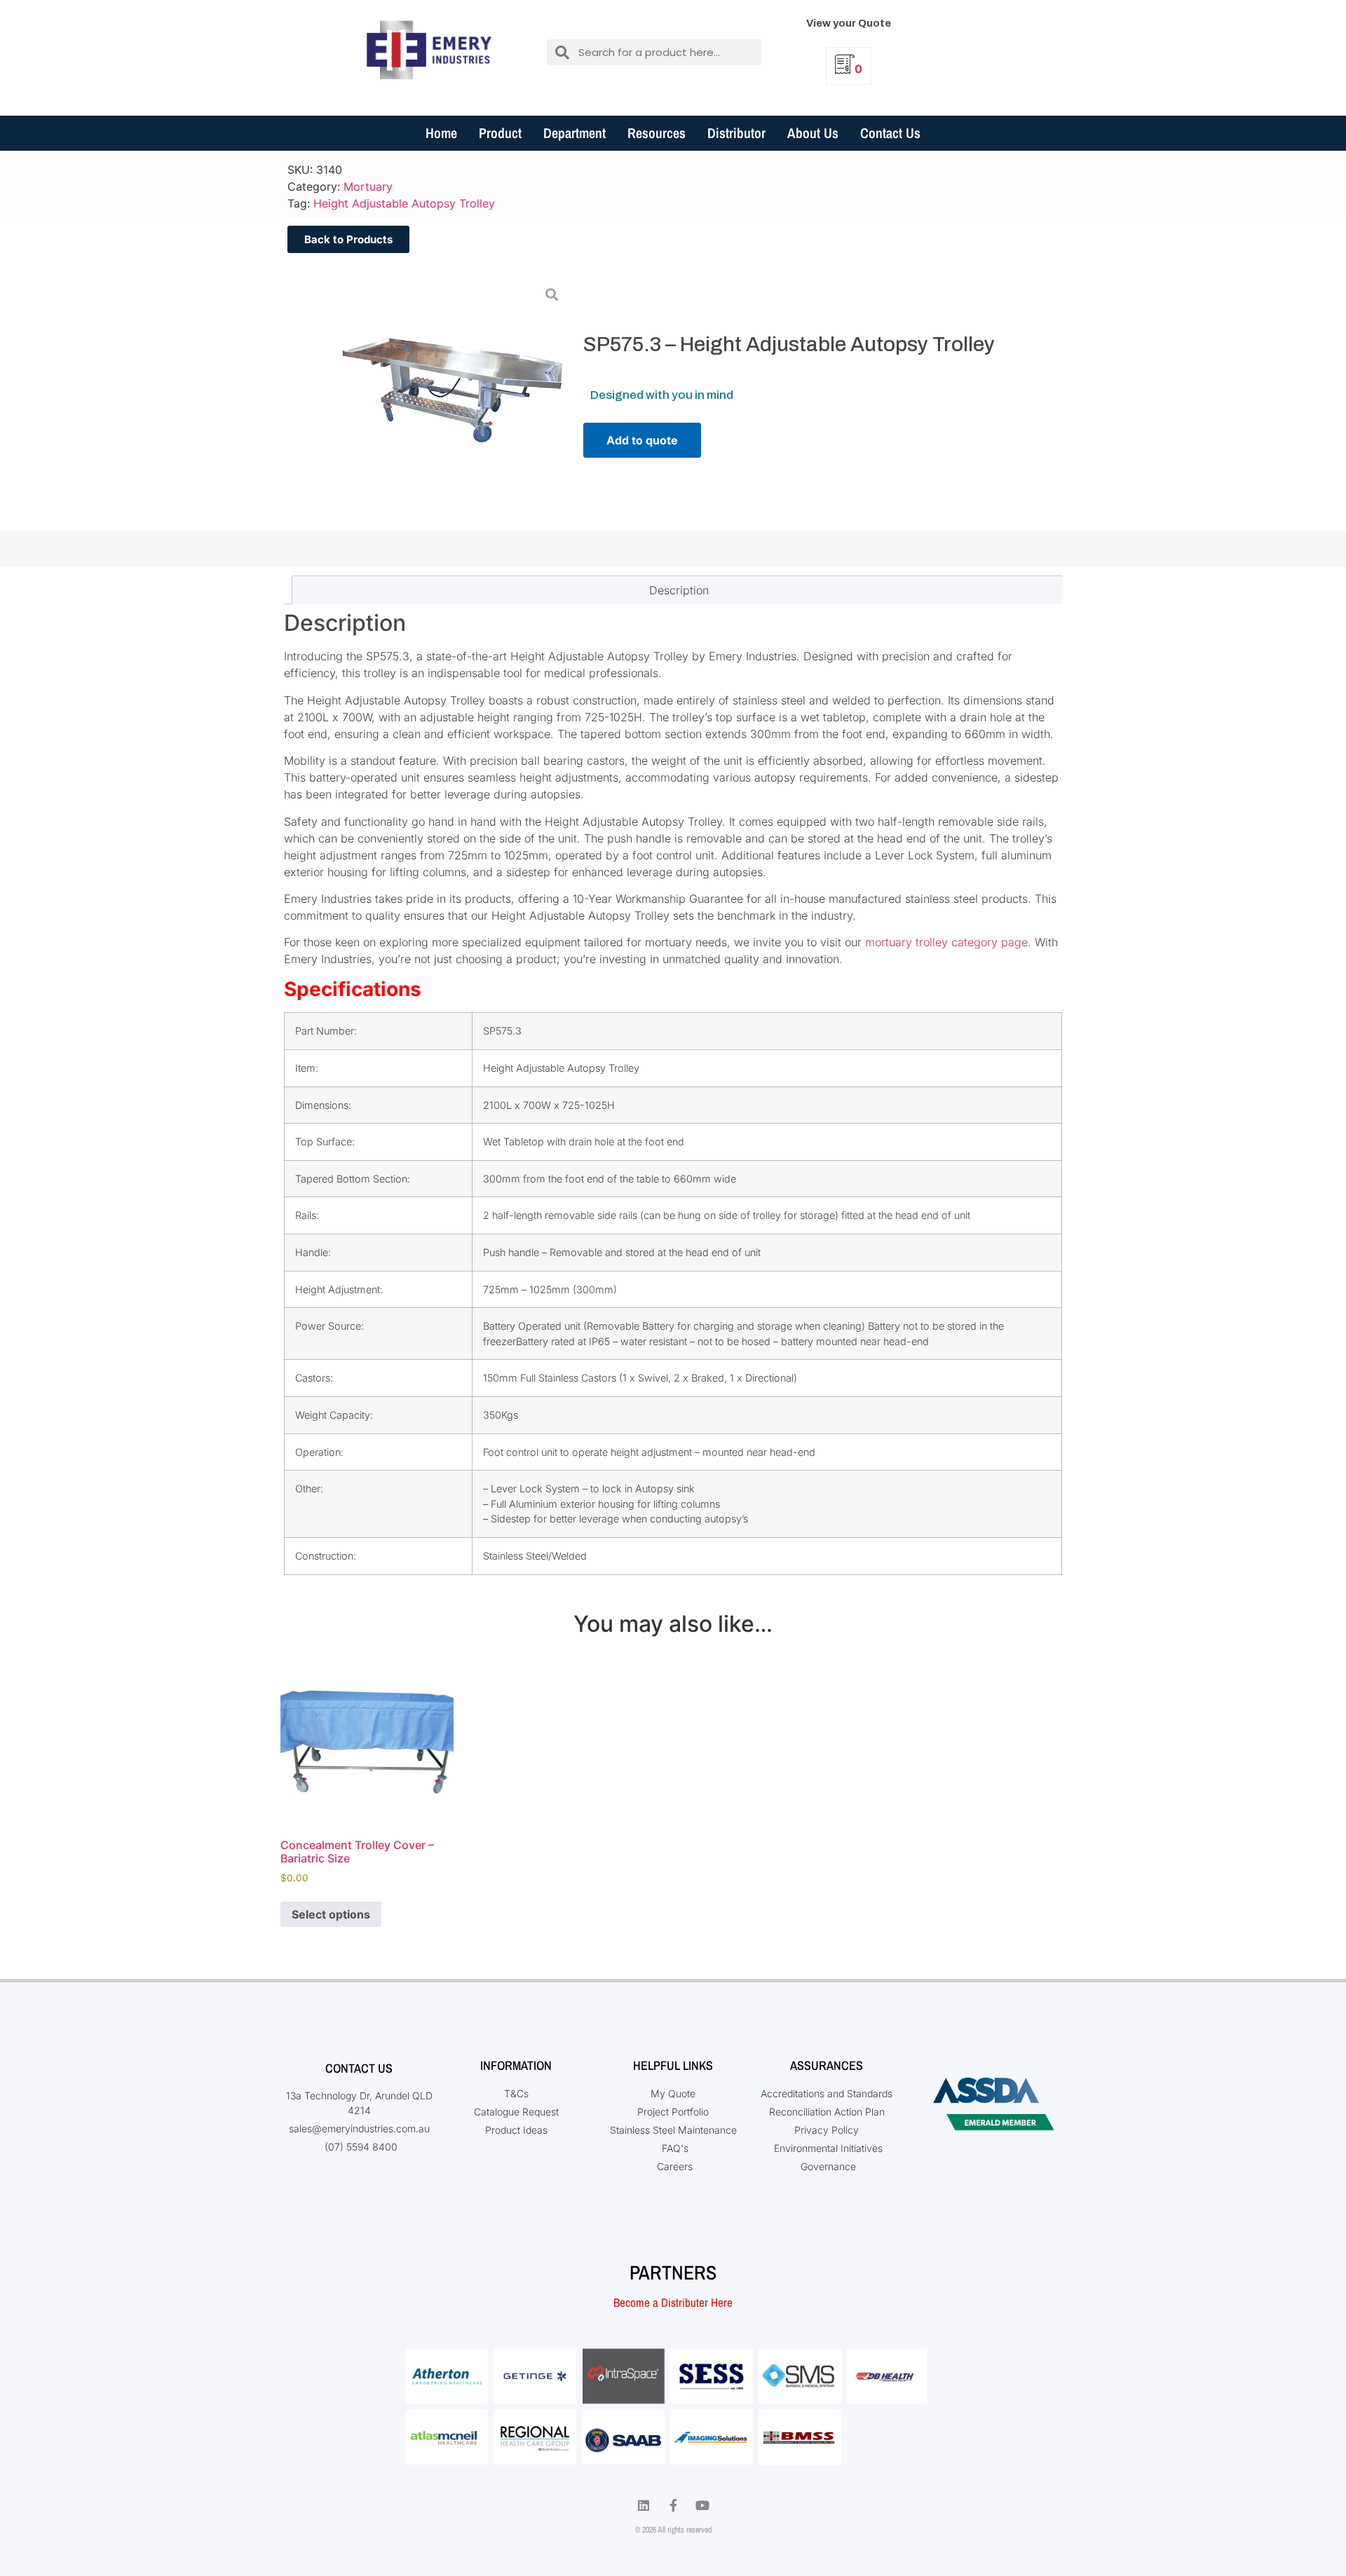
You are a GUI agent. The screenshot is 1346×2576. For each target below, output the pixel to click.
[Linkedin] (644, 2505)
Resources (657, 133)
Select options (331, 1914)
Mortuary (368, 186)
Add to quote (642, 440)
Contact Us (890, 133)
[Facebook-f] (673, 2505)
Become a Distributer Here (673, 2302)
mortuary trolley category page (946, 942)
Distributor (736, 133)
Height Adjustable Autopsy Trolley (404, 203)
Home (441, 133)
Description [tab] (679, 590)
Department (575, 133)
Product (500, 133)
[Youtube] (702, 2505)
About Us (813, 133)
